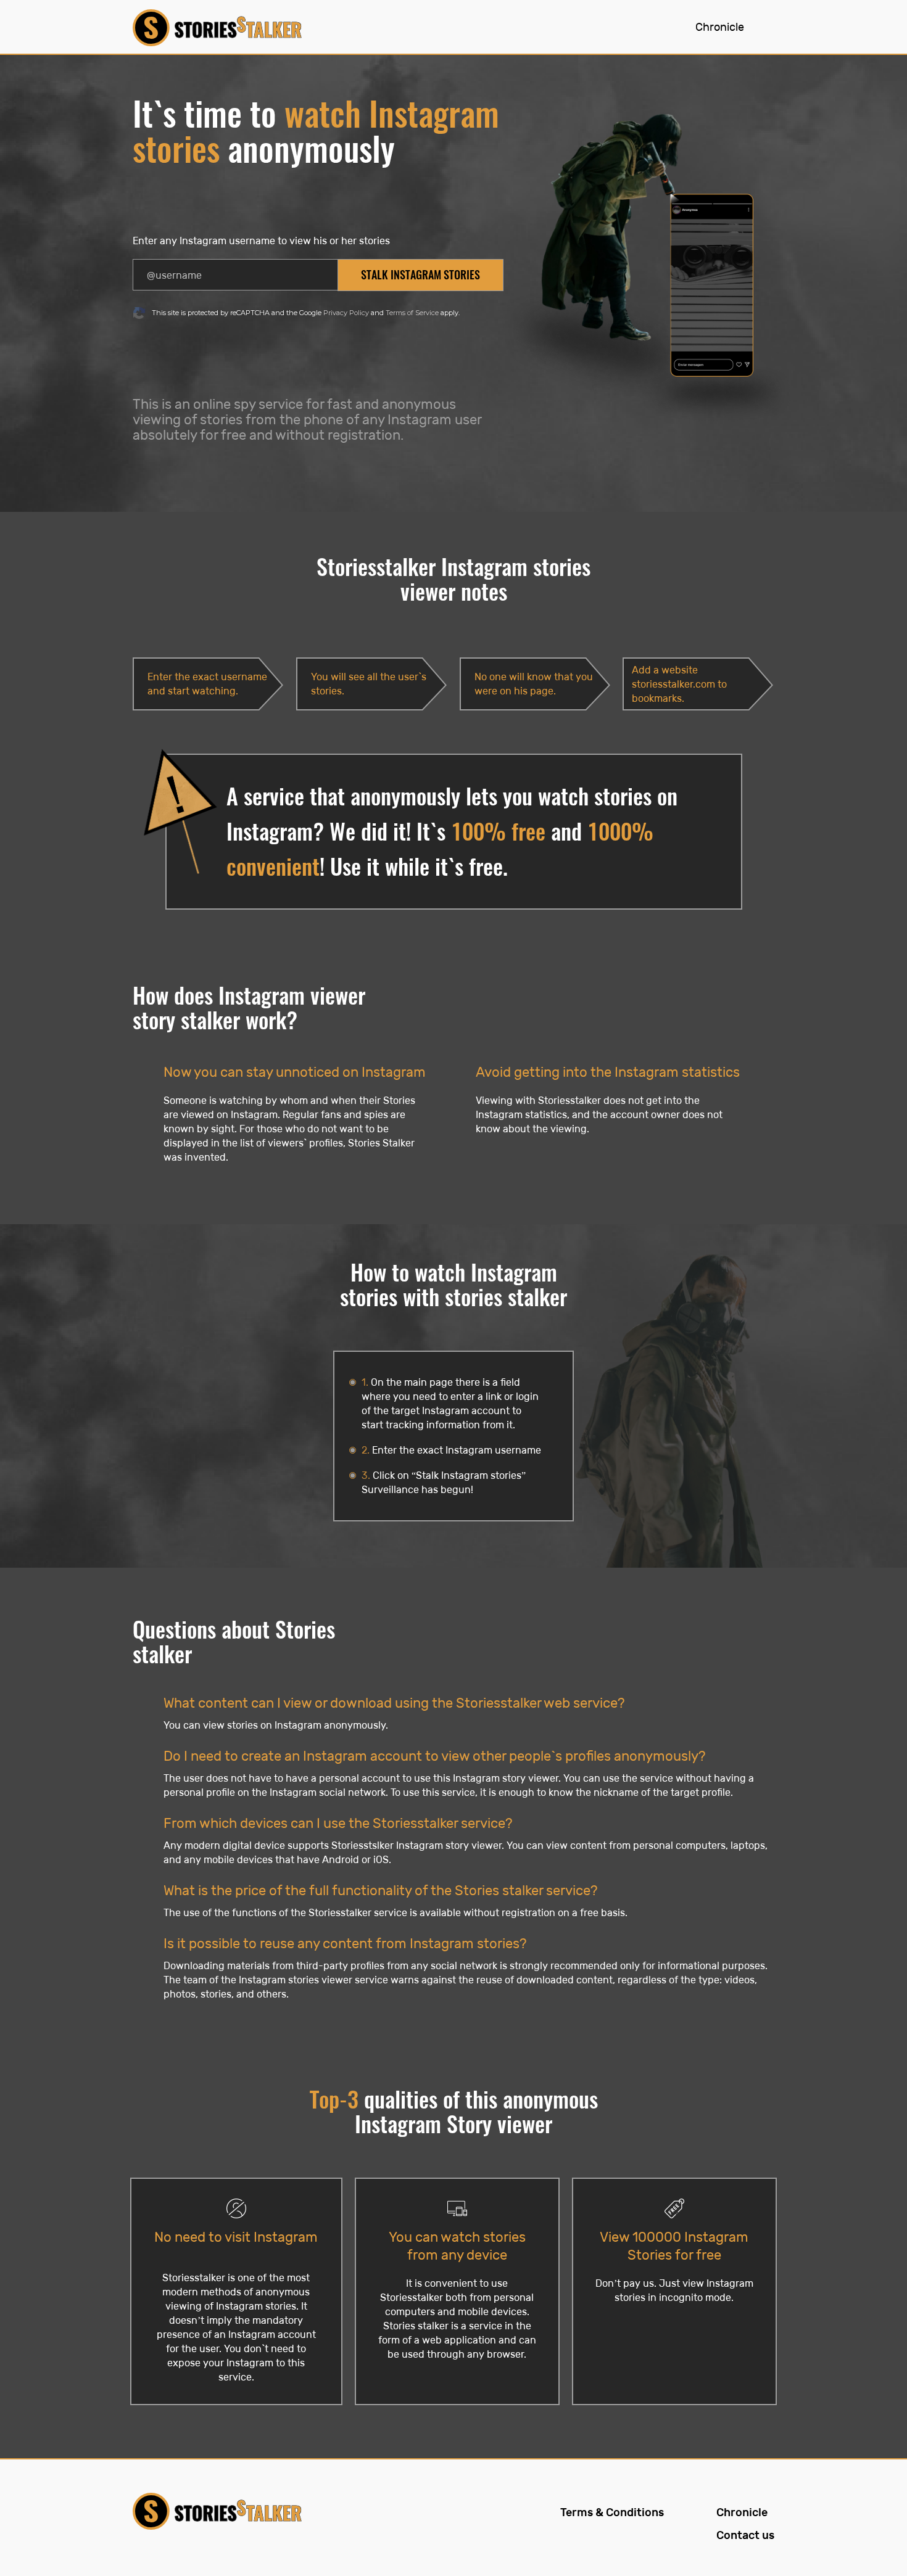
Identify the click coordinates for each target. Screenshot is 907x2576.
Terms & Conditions (612, 2513)
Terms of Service (412, 313)
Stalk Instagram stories (420, 275)
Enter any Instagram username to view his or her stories (261, 241)
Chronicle (720, 27)
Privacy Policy (346, 313)
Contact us (745, 2536)
